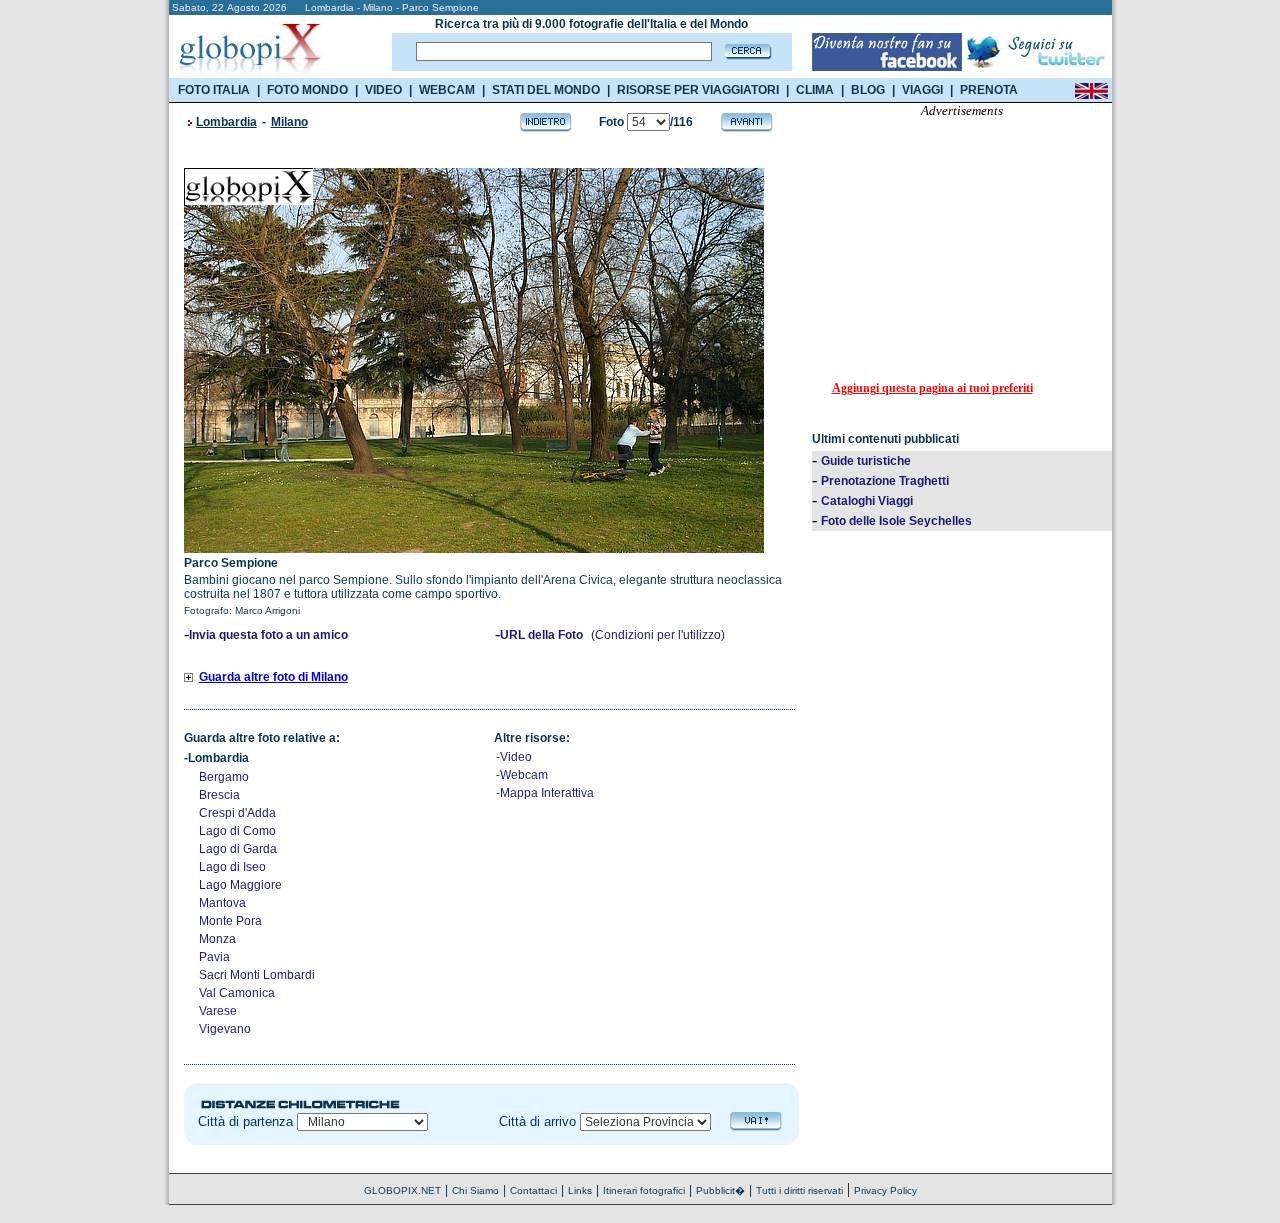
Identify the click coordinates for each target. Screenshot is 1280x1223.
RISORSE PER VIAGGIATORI (698, 90)
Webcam (524, 775)
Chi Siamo (475, 1190)
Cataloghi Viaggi (867, 501)
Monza (217, 939)
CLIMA (815, 90)
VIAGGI (922, 90)
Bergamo (224, 777)
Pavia (214, 957)
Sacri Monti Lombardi (257, 975)
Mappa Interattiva (547, 793)
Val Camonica (237, 993)
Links (580, 1190)
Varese (218, 1011)
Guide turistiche (866, 461)
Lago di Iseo (232, 867)
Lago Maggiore (240, 885)
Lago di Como (237, 831)
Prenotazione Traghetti (885, 481)
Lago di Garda (238, 849)
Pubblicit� (720, 1190)
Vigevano (225, 1029)
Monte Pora (230, 921)
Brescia (219, 795)
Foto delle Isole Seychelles (896, 521)
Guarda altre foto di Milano (273, 677)
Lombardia (226, 122)
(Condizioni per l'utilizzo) (658, 635)
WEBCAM (447, 90)
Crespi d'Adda (237, 813)
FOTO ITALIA (214, 90)
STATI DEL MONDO (546, 90)
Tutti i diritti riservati (799, 1190)
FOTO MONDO (307, 90)
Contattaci (533, 1190)
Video (516, 757)
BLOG (868, 90)
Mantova (222, 903)
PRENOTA (989, 90)
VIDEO (383, 90)
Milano (289, 122)
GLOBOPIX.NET (402, 1190)
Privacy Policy (885, 1190)
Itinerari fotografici (644, 1190)
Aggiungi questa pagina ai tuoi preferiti (932, 388)
